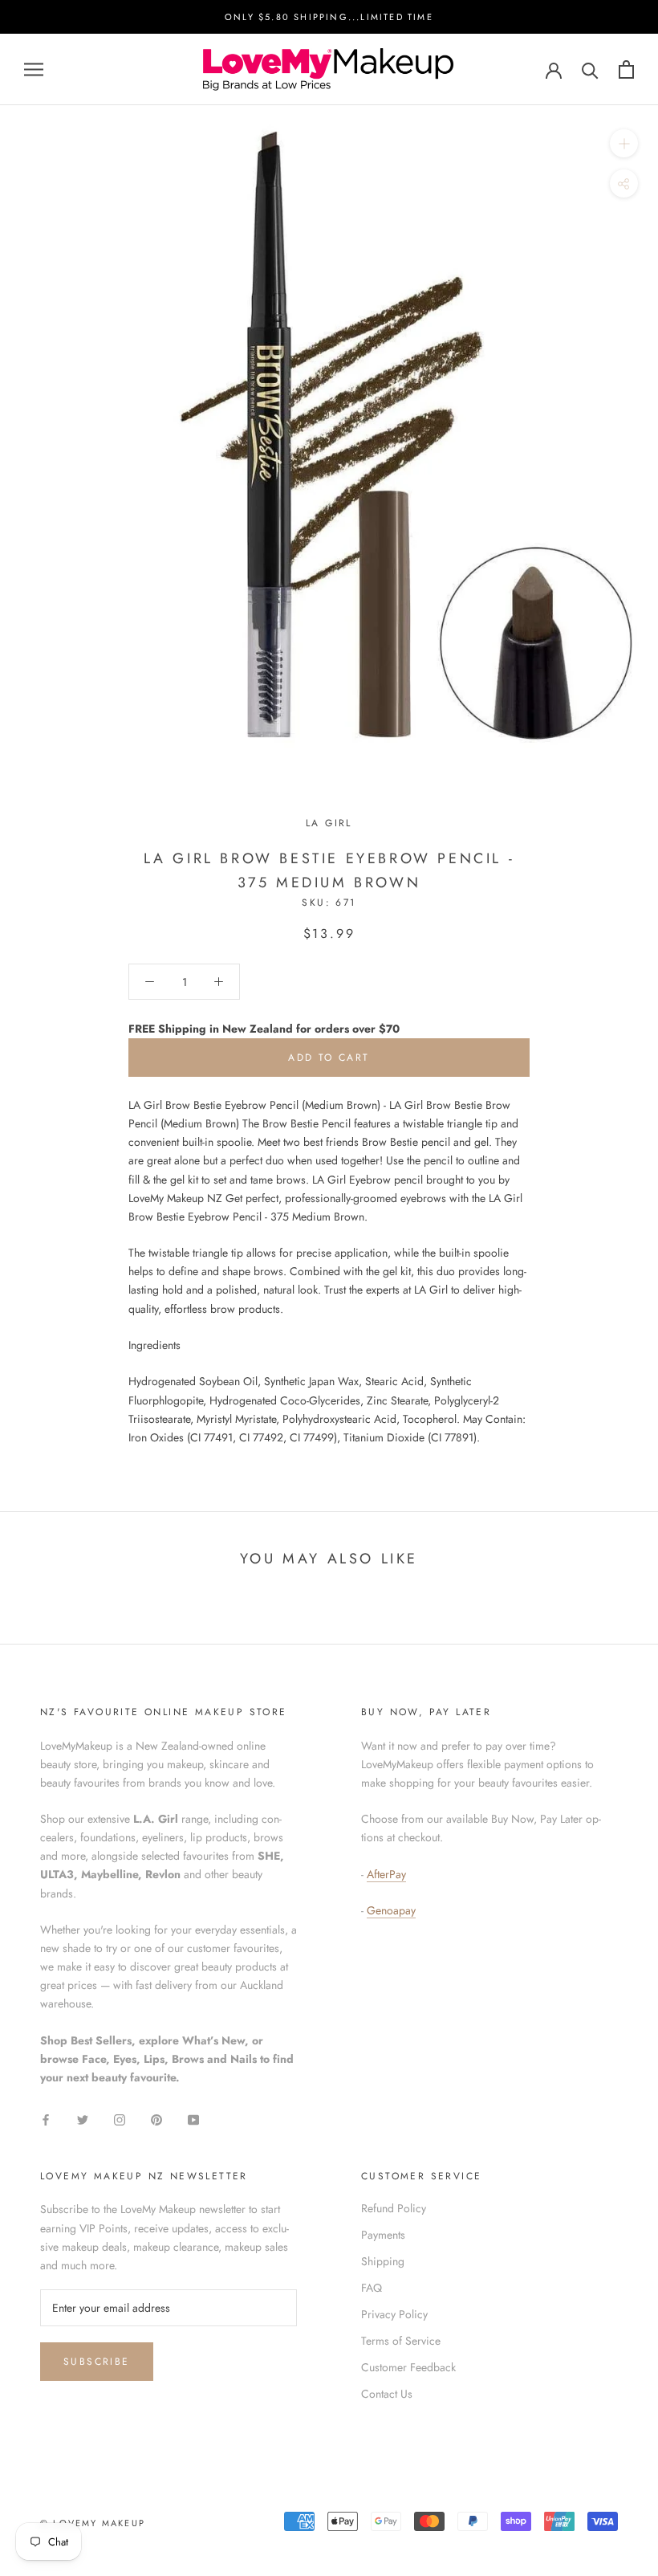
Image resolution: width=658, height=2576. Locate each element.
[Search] (590, 69)
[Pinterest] (156, 2119)
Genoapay (391, 1910)
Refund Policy (394, 2208)
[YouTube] (193, 2119)
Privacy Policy (394, 2314)
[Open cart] (626, 69)
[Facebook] (46, 2119)
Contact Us (387, 2394)
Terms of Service (401, 2341)
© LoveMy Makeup (93, 2523)
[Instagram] (120, 2119)
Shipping (383, 2261)
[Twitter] (83, 2119)
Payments (383, 2235)
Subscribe (97, 2362)
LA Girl (329, 823)
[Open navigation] (34, 69)
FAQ (372, 2288)
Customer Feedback (408, 2367)
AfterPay (386, 1874)
